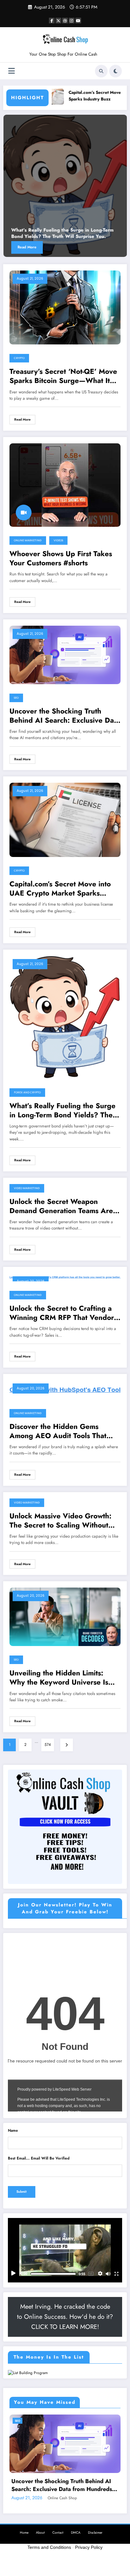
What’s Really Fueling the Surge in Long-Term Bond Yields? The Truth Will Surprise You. (62, 1111)
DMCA (76, 2533)
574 (48, 1745)
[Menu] (12, 71)
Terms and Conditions (49, 2547)
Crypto (19, 358)
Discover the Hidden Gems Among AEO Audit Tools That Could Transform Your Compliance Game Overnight (58, 1431)
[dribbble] (65, 21)
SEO (16, 698)
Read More (105, 247)
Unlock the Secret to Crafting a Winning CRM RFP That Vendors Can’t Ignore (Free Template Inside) (63, 1313)
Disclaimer (95, 2533)
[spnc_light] (115, 71)
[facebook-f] (52, 21)
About (40, 2533)
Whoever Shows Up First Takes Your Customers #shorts (61, 559)
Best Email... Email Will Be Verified (39, 2158)
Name (13, 2130)
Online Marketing (28, 540)
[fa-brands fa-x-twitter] (58, 21)
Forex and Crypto (27, 1092)
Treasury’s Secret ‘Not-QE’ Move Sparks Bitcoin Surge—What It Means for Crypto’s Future (63, 376)
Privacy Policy (89, 2547)
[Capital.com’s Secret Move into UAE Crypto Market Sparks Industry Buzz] (65, 819)
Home (24, 2533)
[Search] (101, 71)
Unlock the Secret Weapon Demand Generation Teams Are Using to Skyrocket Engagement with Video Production (62, 1206)
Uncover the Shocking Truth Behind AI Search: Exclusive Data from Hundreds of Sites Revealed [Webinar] (65, 716)
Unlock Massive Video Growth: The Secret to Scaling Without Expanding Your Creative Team (60, 1521)
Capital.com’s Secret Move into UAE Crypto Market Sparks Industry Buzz (60, 889)
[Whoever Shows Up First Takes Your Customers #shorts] (65, 485)
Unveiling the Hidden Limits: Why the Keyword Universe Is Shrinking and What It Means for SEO (64, 1678)
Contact (58, 2533)
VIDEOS (58, 540)
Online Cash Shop (62, 2498)
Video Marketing (27, 1188)
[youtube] (78, 21)
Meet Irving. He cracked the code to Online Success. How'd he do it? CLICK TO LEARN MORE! (65, 2317)
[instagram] (72, 21)
